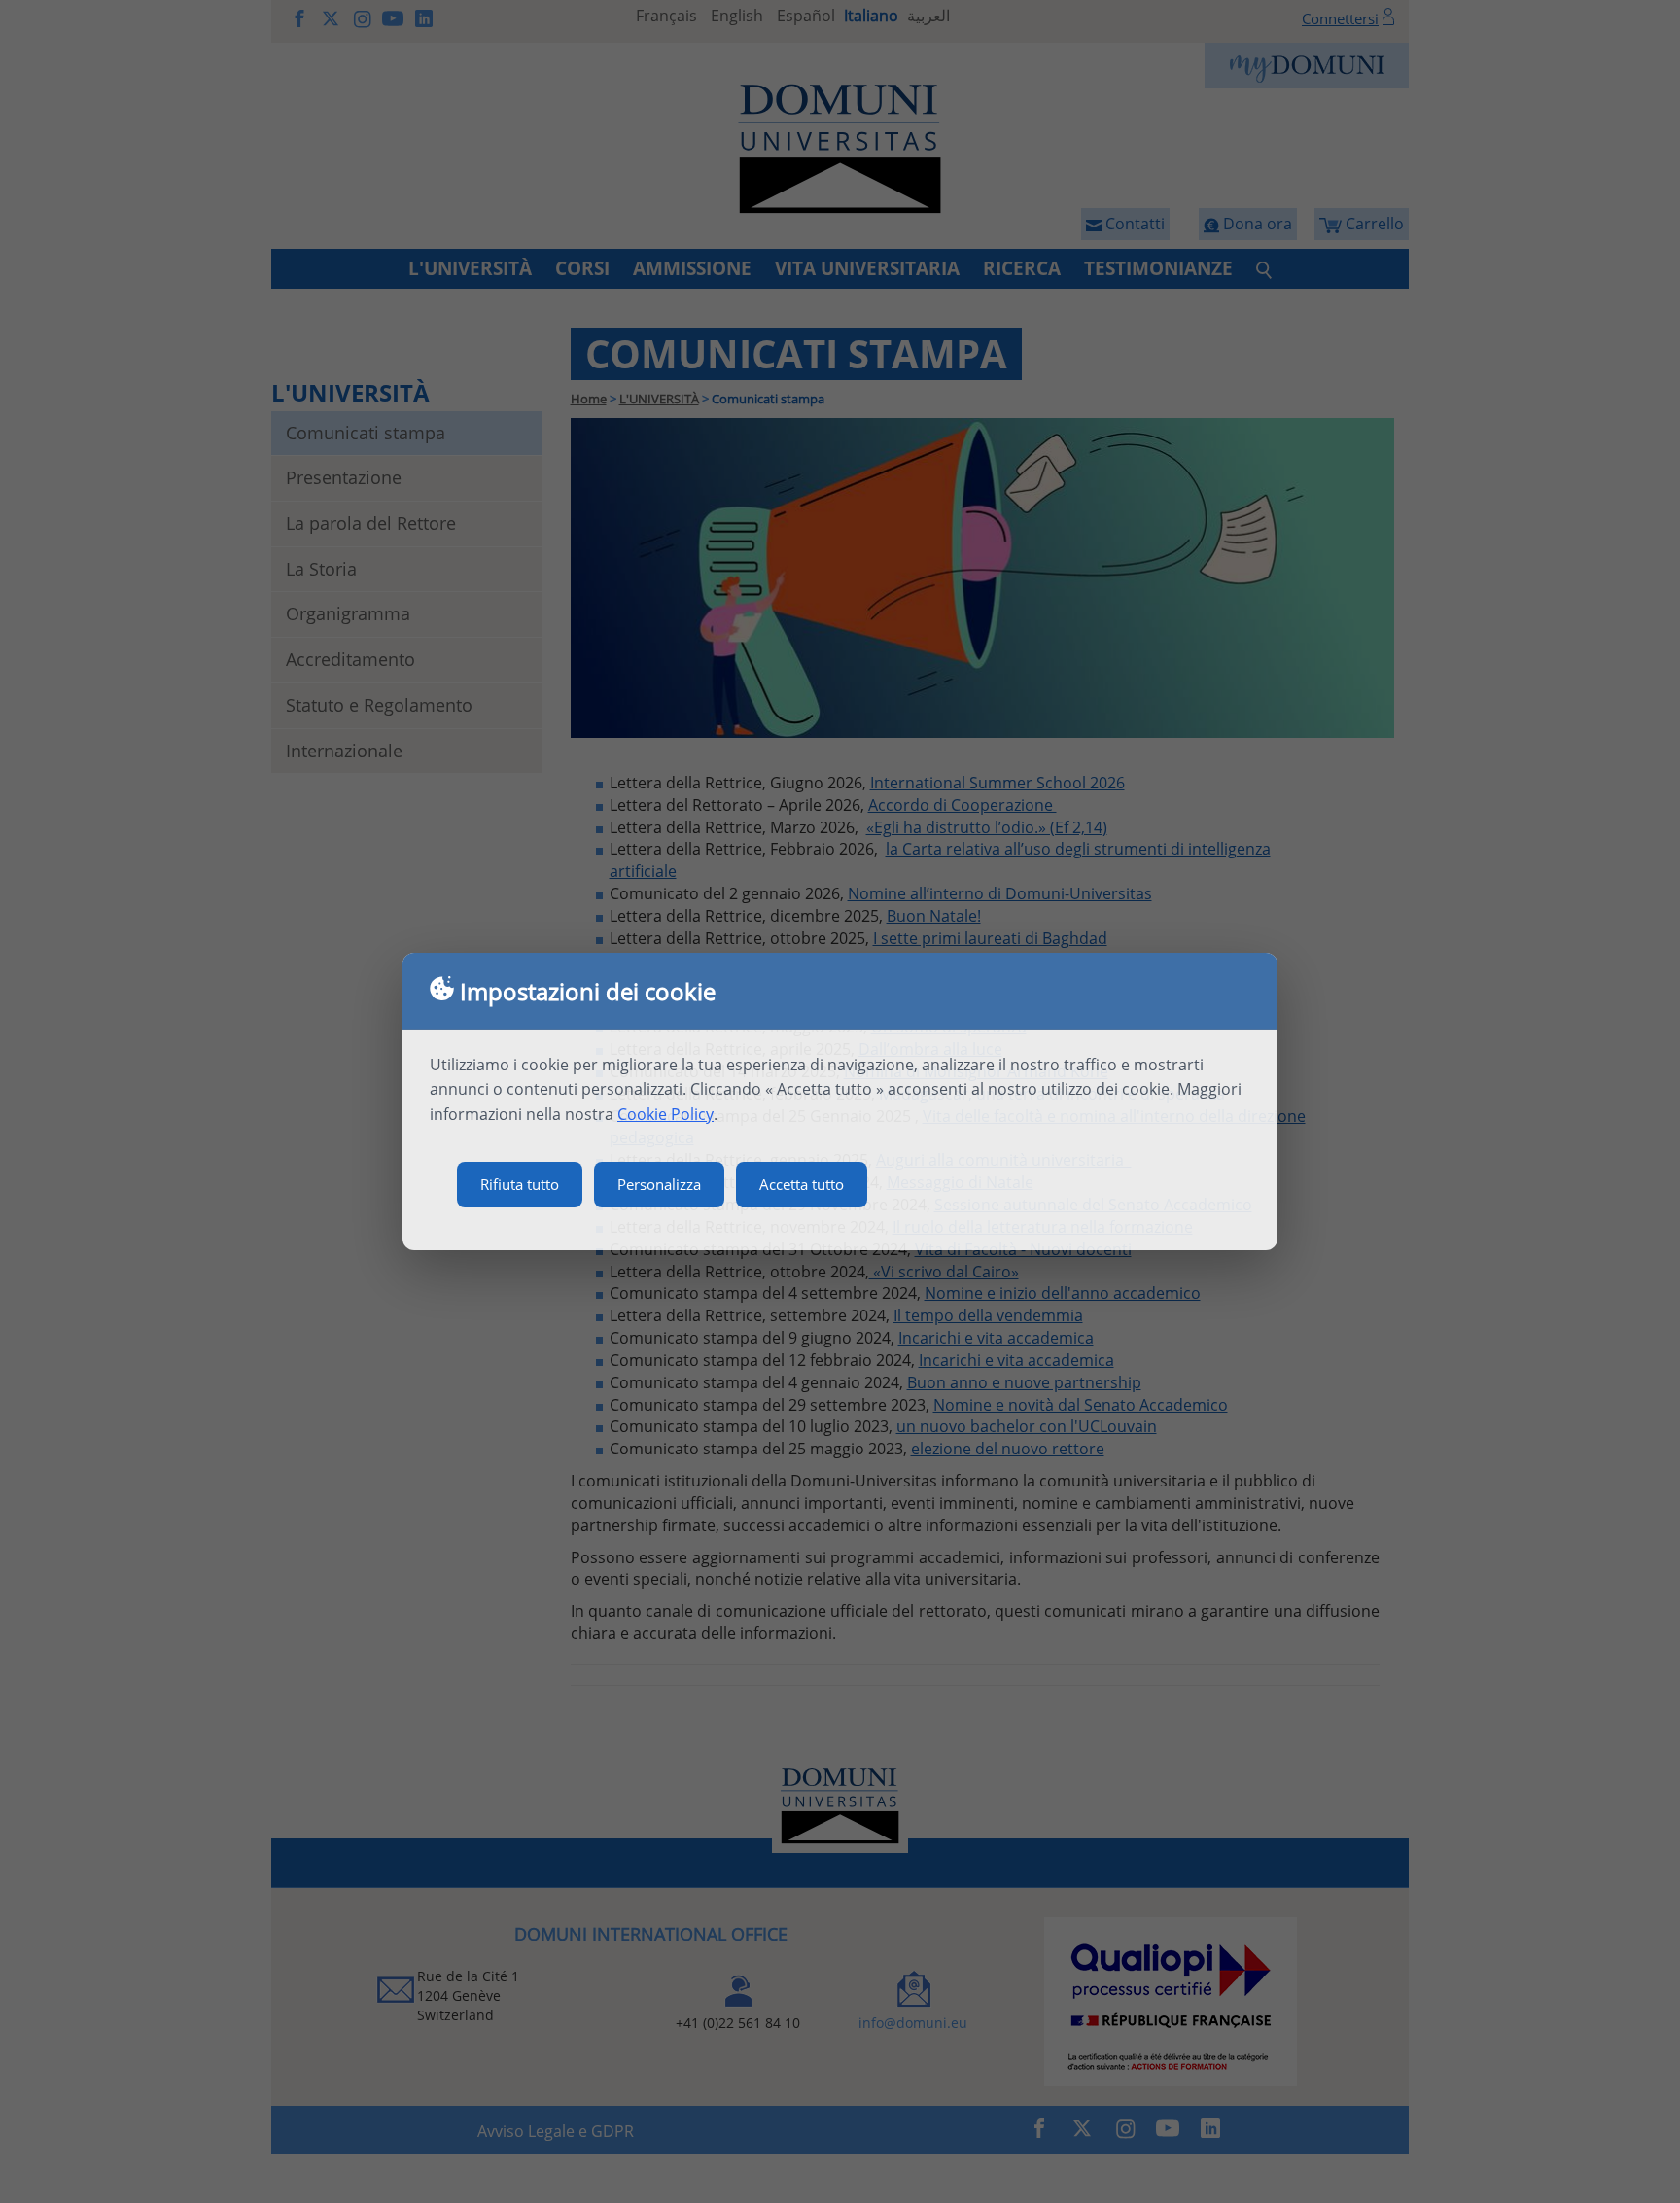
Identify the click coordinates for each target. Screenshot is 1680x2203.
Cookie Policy (665, 1114)
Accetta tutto (802, 1184)
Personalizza (659, 1184)
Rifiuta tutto (520, 1184)
